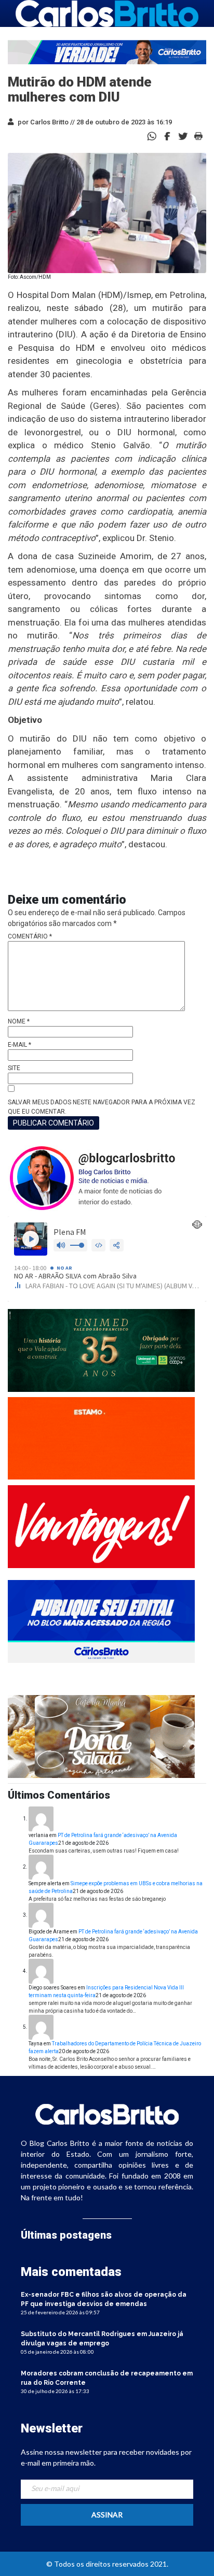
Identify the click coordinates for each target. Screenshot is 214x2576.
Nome (19, 1021)
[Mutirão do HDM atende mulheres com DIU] (167, 136)
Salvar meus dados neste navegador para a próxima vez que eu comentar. (102, 1107)
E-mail (19, 1045)
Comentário (30, 936)
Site (14, 1068)
